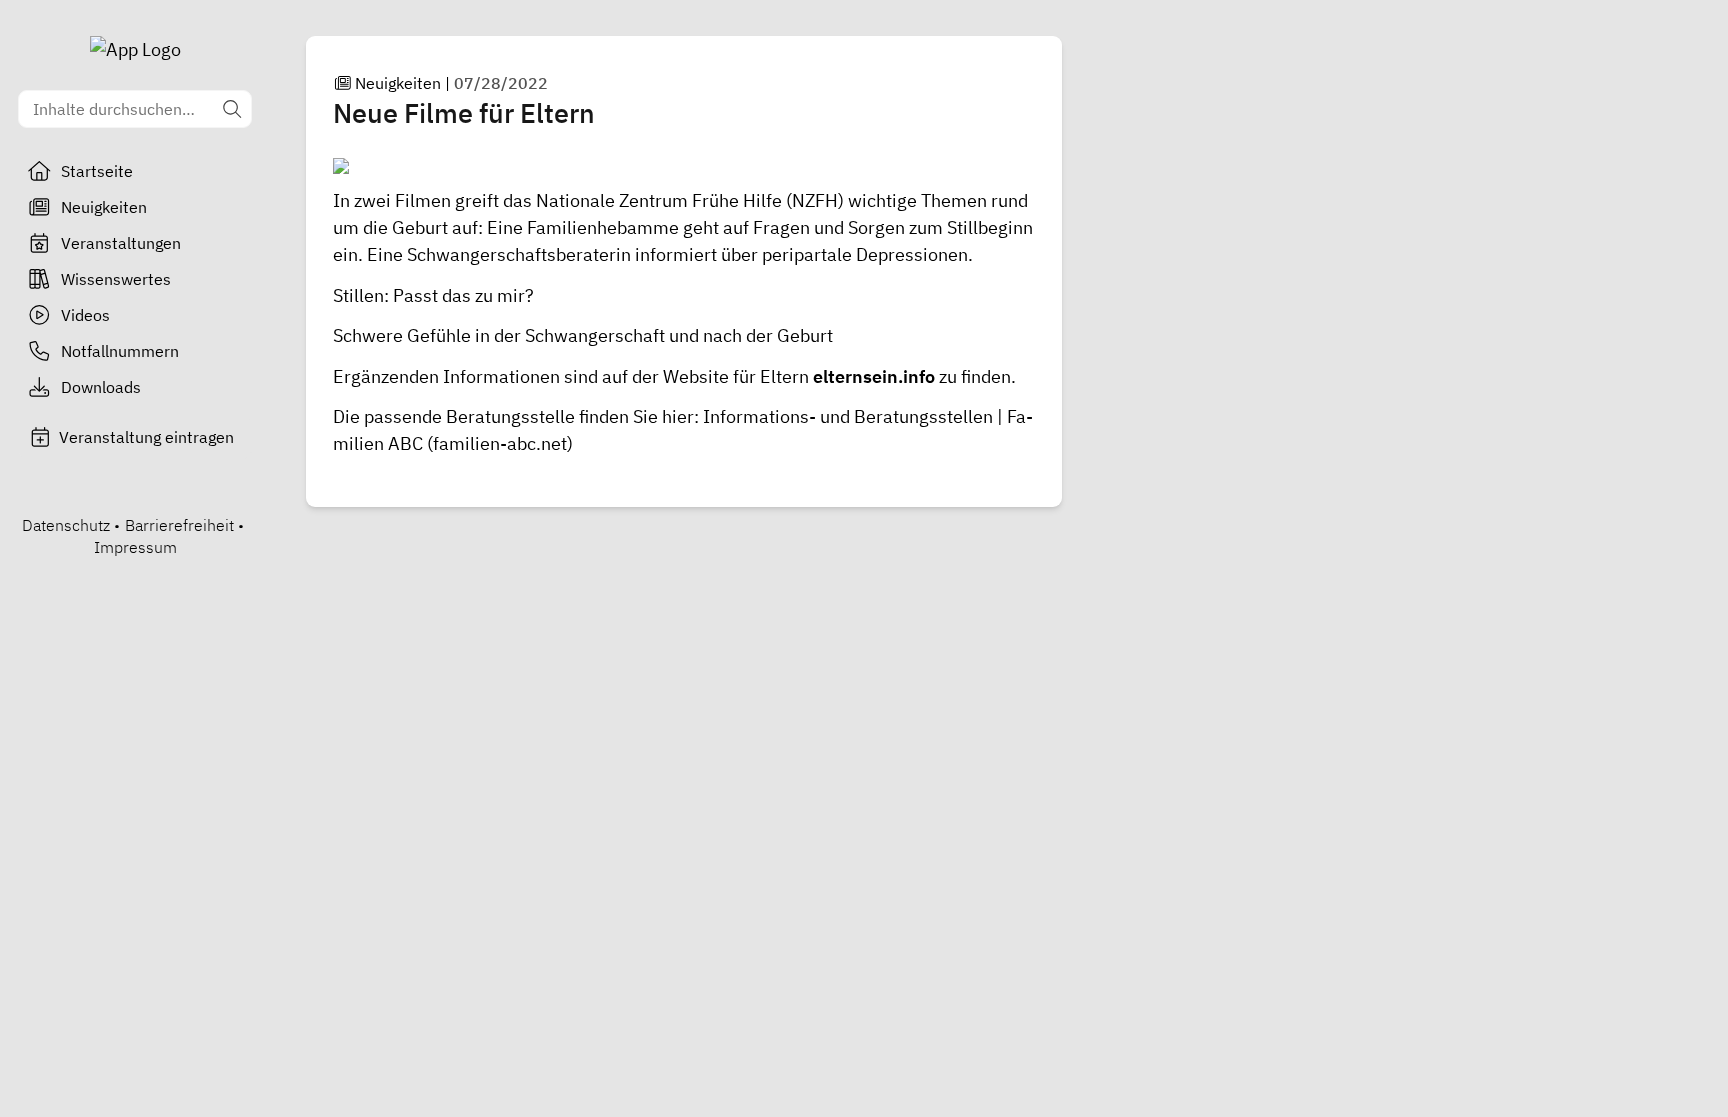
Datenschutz (66, 525)
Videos (85, 315)
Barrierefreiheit (179, 525)
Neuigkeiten (104, 207)
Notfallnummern (120, 351)
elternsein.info (874, 376)
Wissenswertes (116, 279)
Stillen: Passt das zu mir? (433, 295)
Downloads (101, 387)
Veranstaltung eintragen (146, 437)
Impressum (135, 547)
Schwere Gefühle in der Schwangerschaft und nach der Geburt (583, 335)
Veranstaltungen (121, 243)
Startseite (97, 171)
